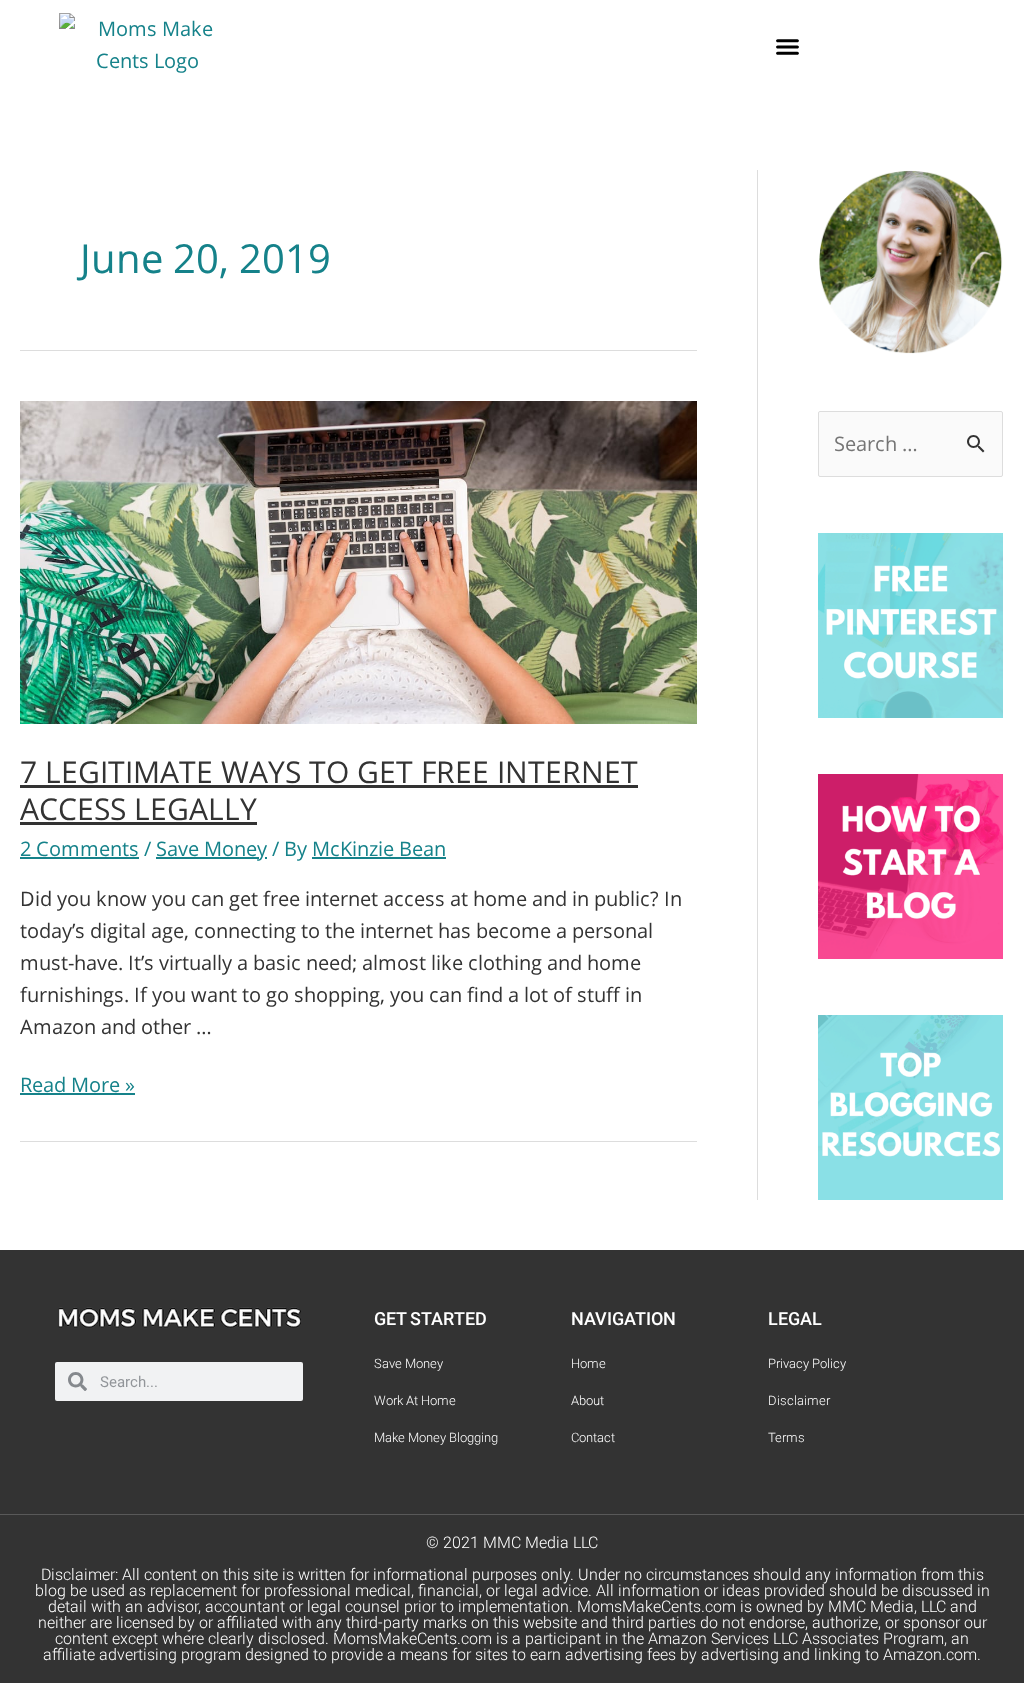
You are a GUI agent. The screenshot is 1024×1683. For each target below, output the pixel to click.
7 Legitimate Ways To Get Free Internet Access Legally (329, 790)
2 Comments (79, 848)
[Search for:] (910, 443)
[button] (788, 46)
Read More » (77, 1084)
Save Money (211, 848)
